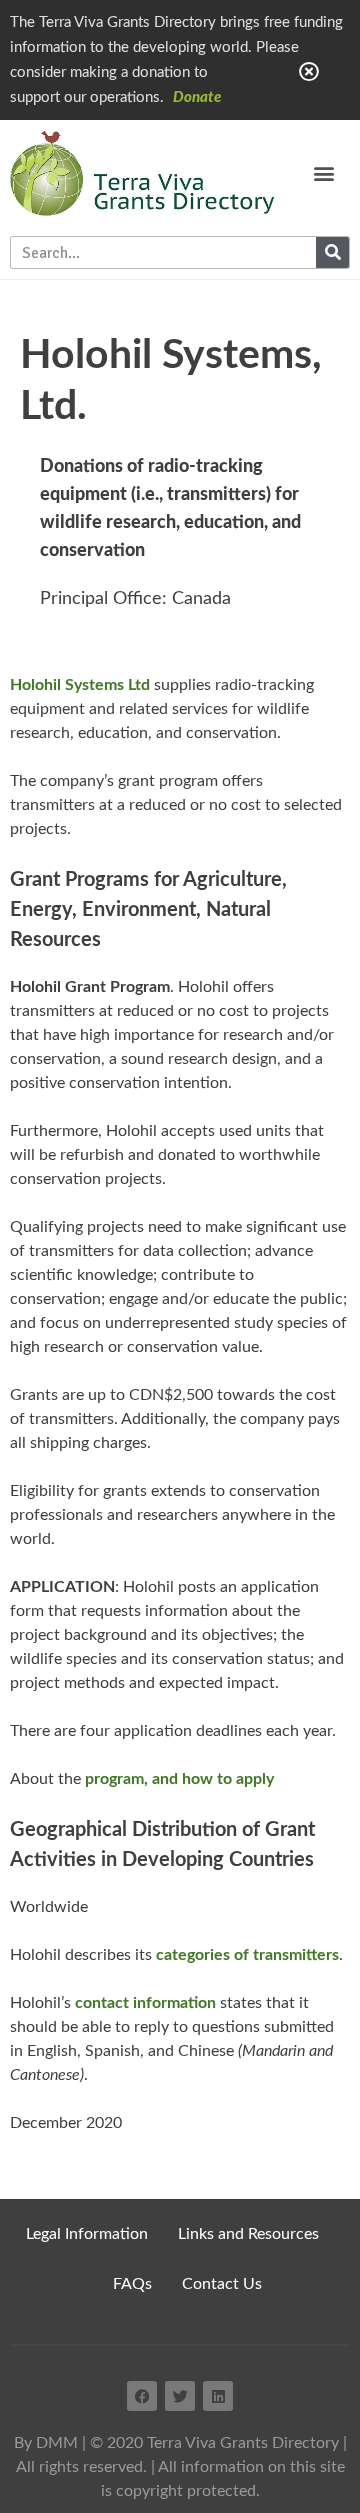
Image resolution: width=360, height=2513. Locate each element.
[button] (324, 173)
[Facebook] (142, 2396)
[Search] (332, 252)
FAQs (132, 2284)
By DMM (46, 2443)
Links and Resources (248, 2234)
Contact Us (222, 2284)
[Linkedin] (218, 2396)
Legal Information (87, 2234)
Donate (197, 97)
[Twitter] (180, 2396)
